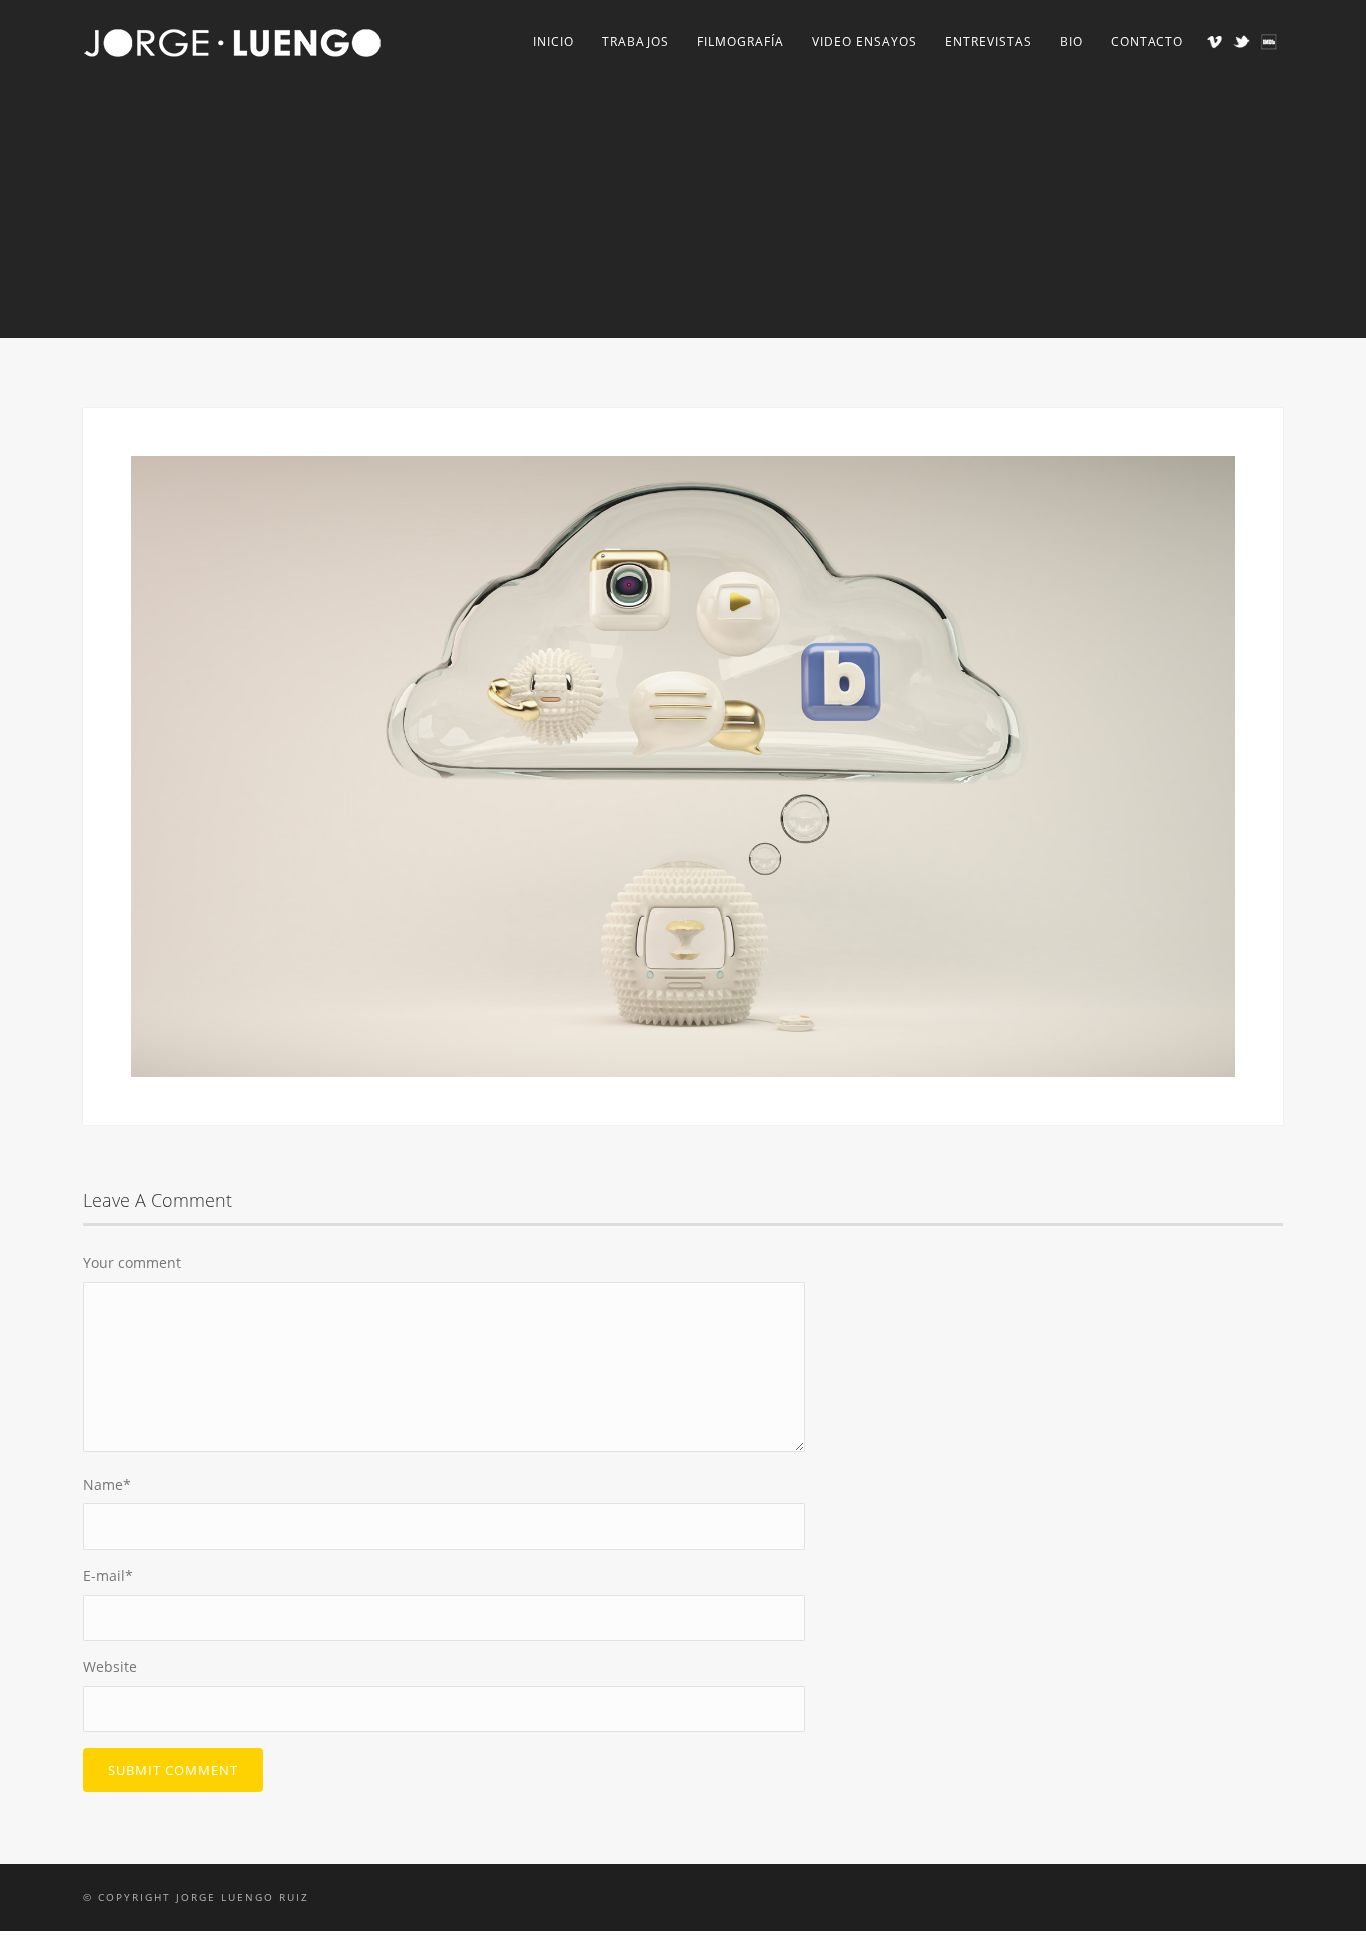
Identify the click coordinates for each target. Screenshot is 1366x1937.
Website (110, 1666)
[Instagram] (1268, 41)
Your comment (132, 1262)
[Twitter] (1241, 41)
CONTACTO (1147, 41)
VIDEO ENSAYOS (864, 41)
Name (107, 1484)
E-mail (108, 1575)
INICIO (553, 41)
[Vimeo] (1214, 41)
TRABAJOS (635, 41)
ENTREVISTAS (988, 41)
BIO (1071, 41)
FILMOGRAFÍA (740, 41)
